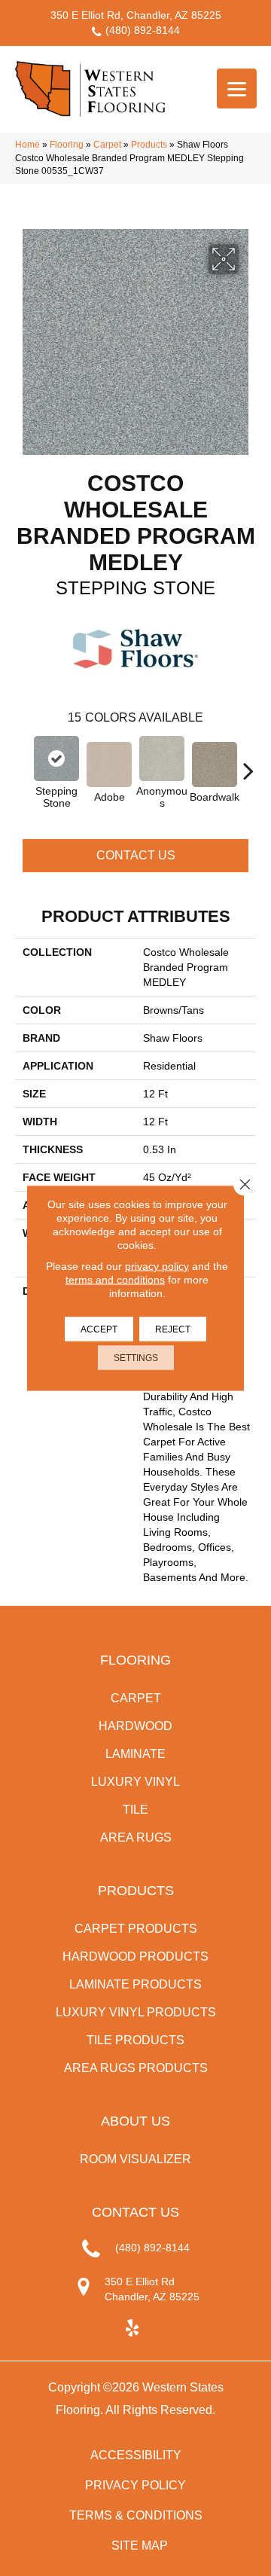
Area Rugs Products (136, 2068)
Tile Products (135, 2040)
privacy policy (157, 1266)
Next (248, 763)
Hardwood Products (135, 1956)
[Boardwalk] (215, 765)
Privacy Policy (135, 2485)
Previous (23, 763)
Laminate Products (135, 1984)
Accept (99, 1329)
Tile (135, 1810)
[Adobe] (109, 765)
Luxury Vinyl (135, 1782)
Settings (136, 1358)
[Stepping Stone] (56, 758)
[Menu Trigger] (237, 89)
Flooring (67, 145)
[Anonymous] (162, 758)
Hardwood (135, 1726)
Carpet (107, 145)
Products (149, 145)
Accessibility (136, 2455)
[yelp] (132, 2329)
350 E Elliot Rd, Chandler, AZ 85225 (136, 15)
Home (27, 145)
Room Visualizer (135, 2159)
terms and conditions (115, 1280)
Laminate (135, 1754)
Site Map (140, 2545)
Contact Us (136, 855)
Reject (173, 1329)
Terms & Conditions (136, 2515)
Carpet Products (136, 1929)
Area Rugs (136, 1837)
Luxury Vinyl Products (136, 2012)
